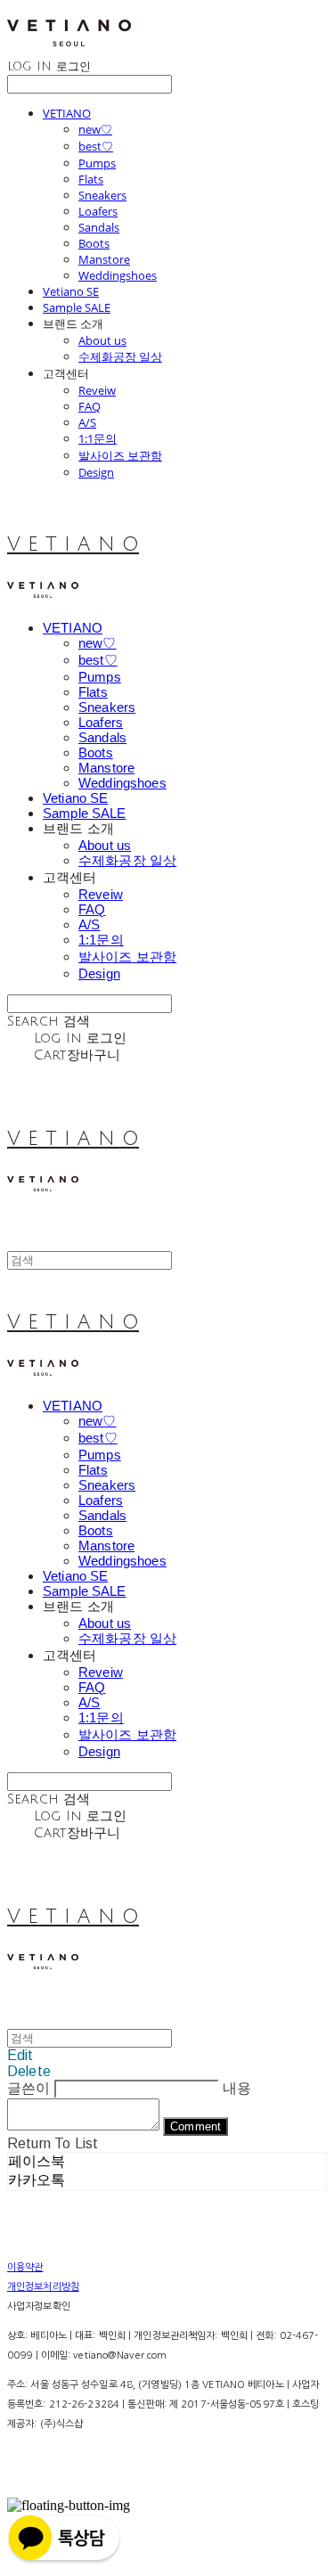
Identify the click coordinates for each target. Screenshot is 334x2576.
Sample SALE (77, 307)
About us (102, 340)
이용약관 (25, 2267)
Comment (196, 2126)
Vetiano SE (71, 291)
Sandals (99, 227)
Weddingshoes (118, 275)
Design (96, 472)
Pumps (97, 163)
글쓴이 (29, 2088)
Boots (94, 243)
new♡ (95, 129)
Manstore (104, 259)
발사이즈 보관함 (120, 455)
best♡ (96, 146)
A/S (87, 422)
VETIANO (67, 113)
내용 (237, 2088)
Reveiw (97, 390)
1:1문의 (98, 438)
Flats (91, 179)
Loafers (98, 211)
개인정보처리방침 (43, 2287)
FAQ (90, 406)
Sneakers (102, 195)
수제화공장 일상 (120, 356)
